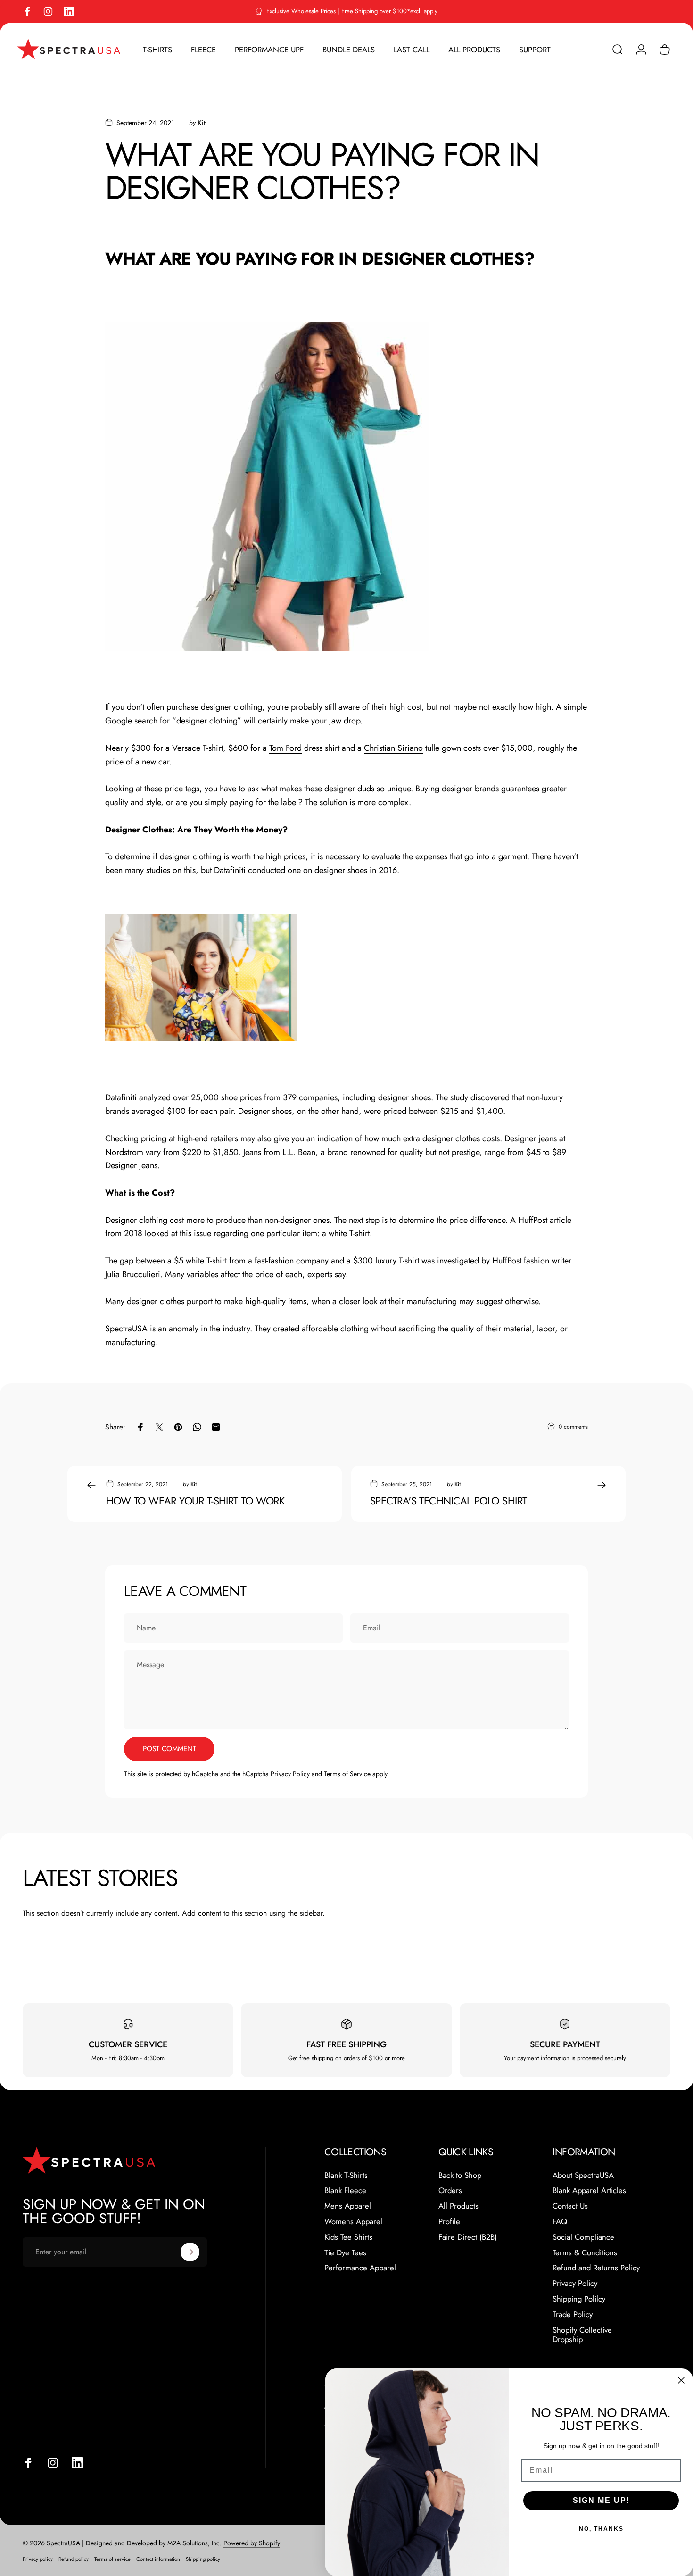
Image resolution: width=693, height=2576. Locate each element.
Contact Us (570, 2206)
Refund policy (74, 2559)
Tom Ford (285, 748)
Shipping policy (203, 2559)
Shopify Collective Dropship (582, 2335)
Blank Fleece (345, 2190)
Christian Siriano (393, 748)
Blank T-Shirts (346, 2175)
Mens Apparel (348, 2206)
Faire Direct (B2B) (468, 2237)
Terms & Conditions (585, 2253)
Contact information (158, 2559)
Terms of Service (347, 1774)
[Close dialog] (681, 2380)
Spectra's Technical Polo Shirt (448, 1501)
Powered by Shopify (252, 2543)
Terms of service (112, 2559)
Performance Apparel (360, 2268)
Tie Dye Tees (345, 2253)
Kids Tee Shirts (348, 2237)
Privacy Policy (290, 1774)
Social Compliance (583, 2237)
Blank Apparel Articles (589, 2190)
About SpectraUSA (583, 2175)
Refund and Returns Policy (596, 2268)
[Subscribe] (190, 2252)
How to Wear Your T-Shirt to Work (195, 1501)
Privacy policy (38, 2559)
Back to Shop (460, 2175)
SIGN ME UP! (601, 2500)
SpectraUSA (126, 1329)
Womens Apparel (353, 2222)
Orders (450, 2190)
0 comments (573, 1427)
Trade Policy (573, 2314)
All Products (458, 2206)
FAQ (560, 2222)
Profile (449, 2222)
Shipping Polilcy (579, 2299)
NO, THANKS (601, 2529)
